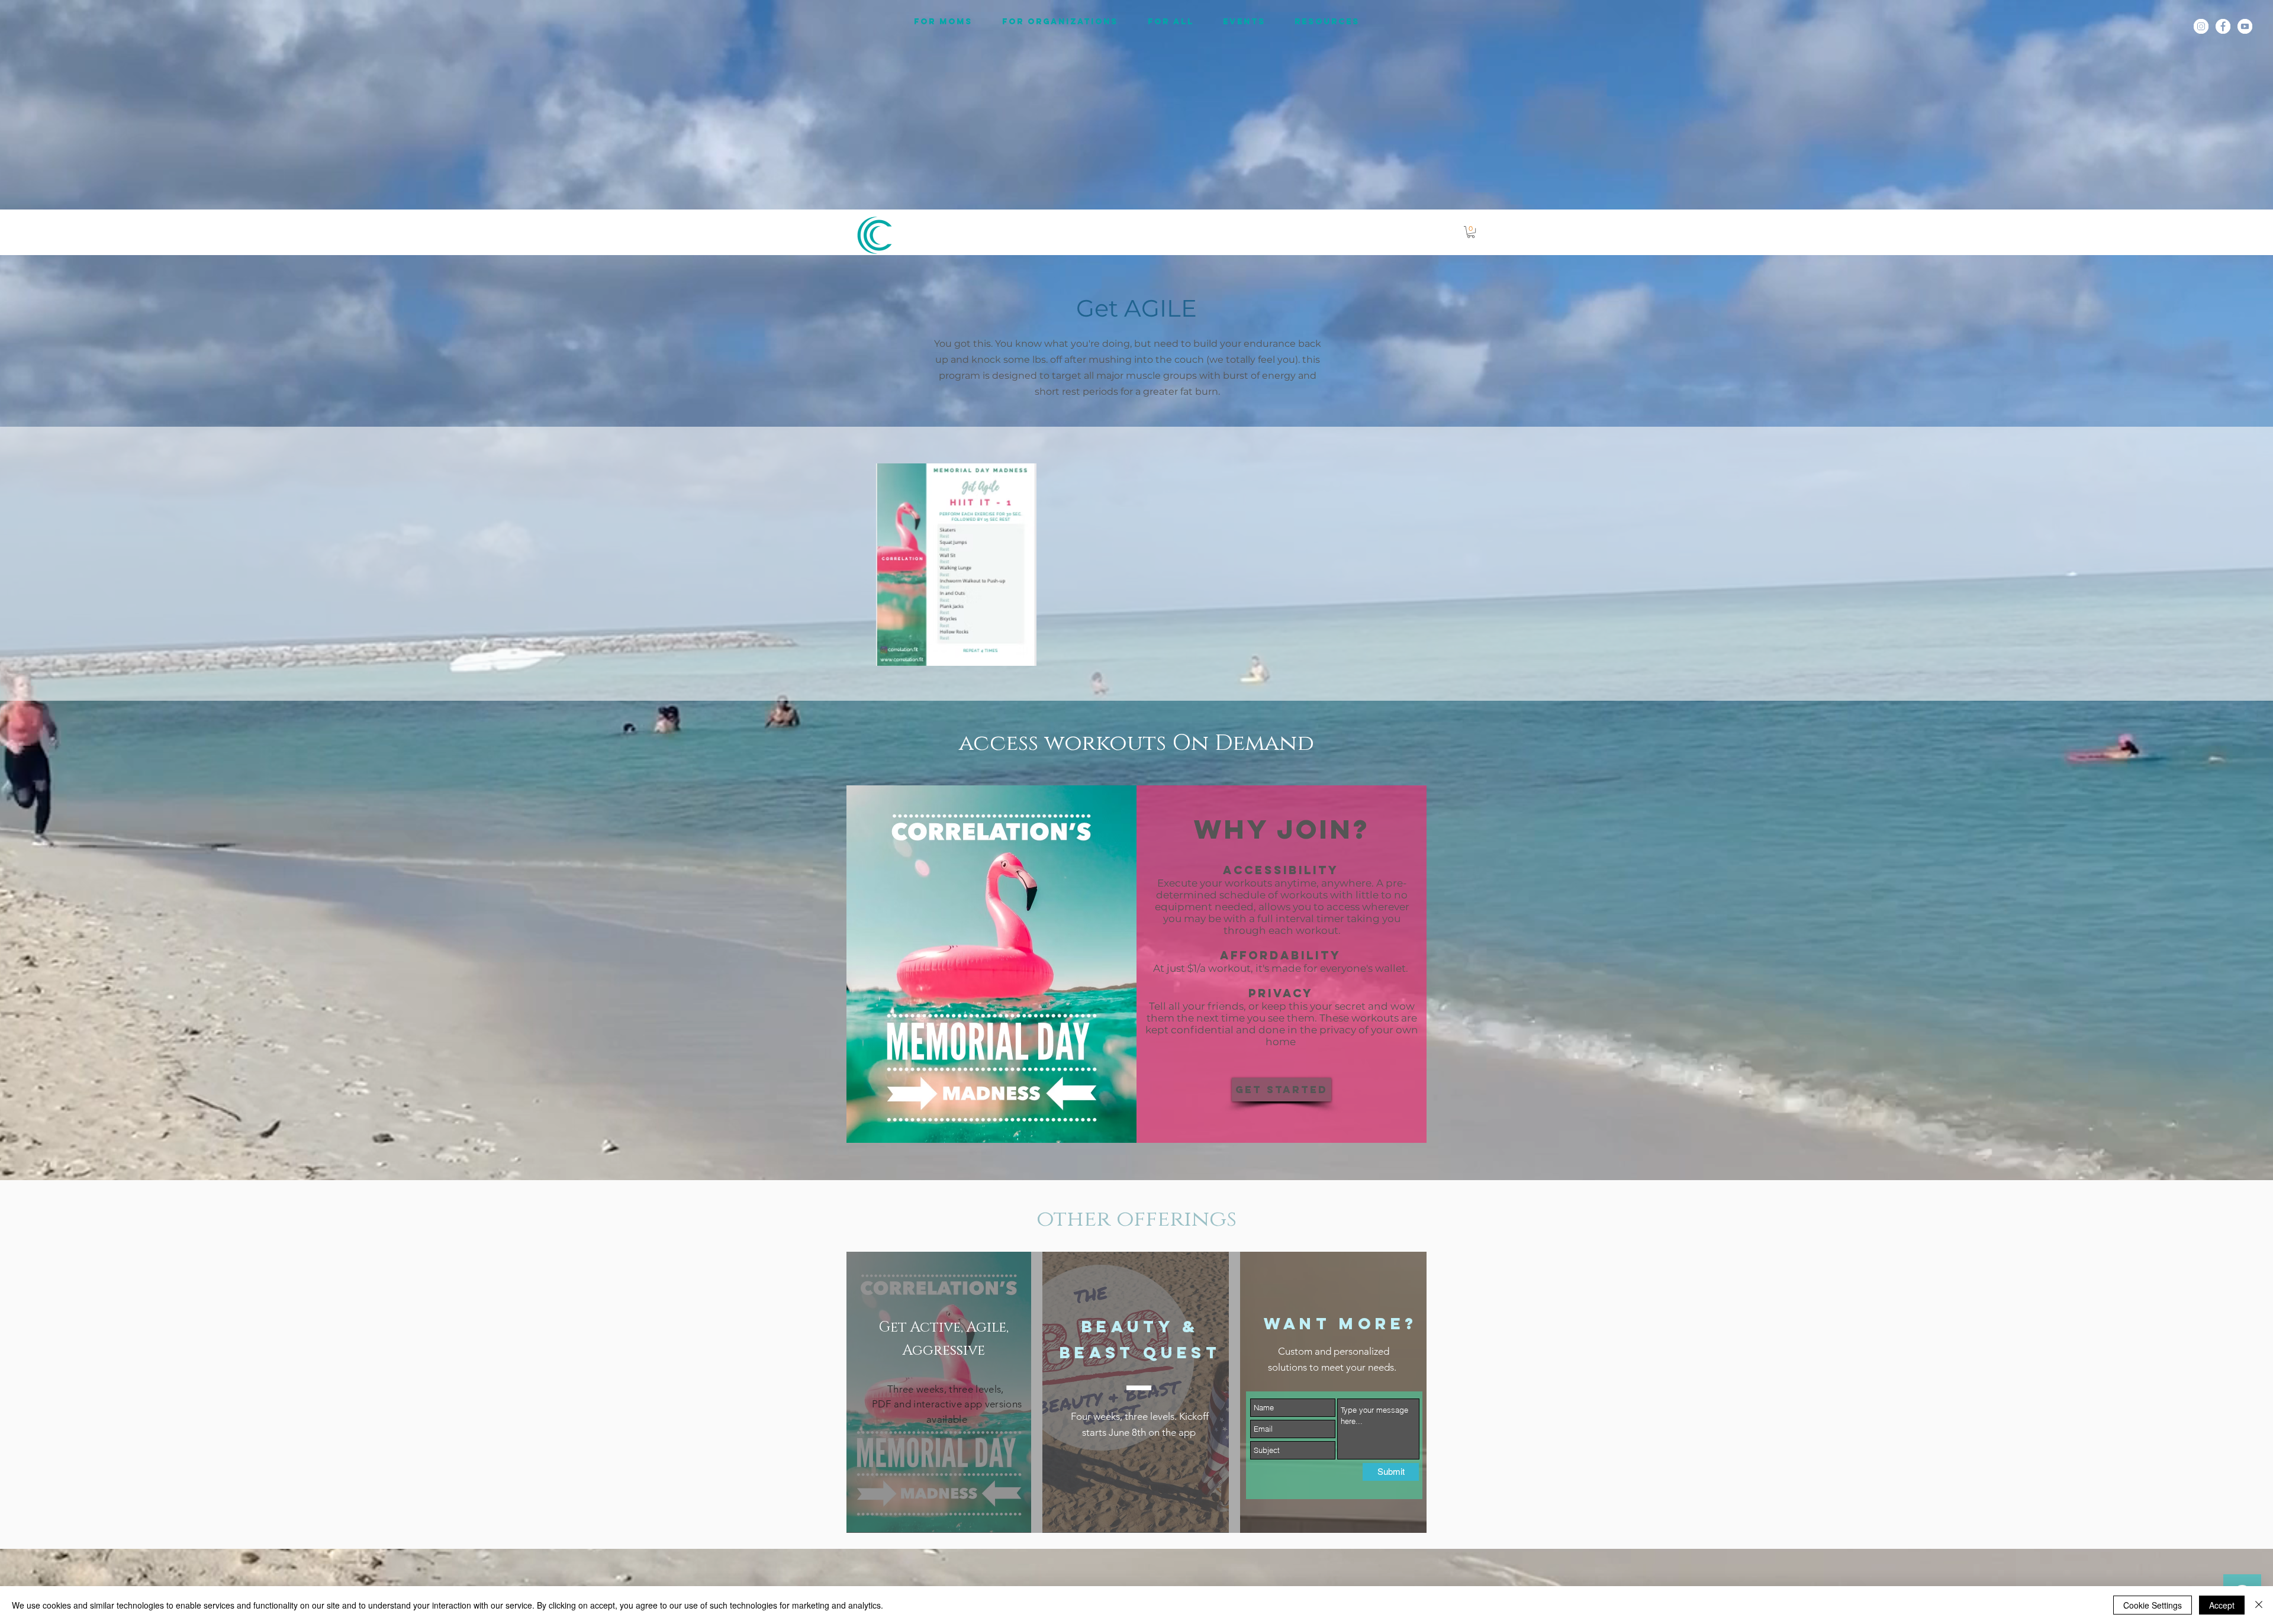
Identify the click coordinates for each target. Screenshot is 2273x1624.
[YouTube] (2245, 26)
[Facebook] (2223, 26)
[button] (1471, 232)
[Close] (2259, 1605)
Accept (2222, 1605)
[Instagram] (2201, 26)
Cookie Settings (2153, 1605)
